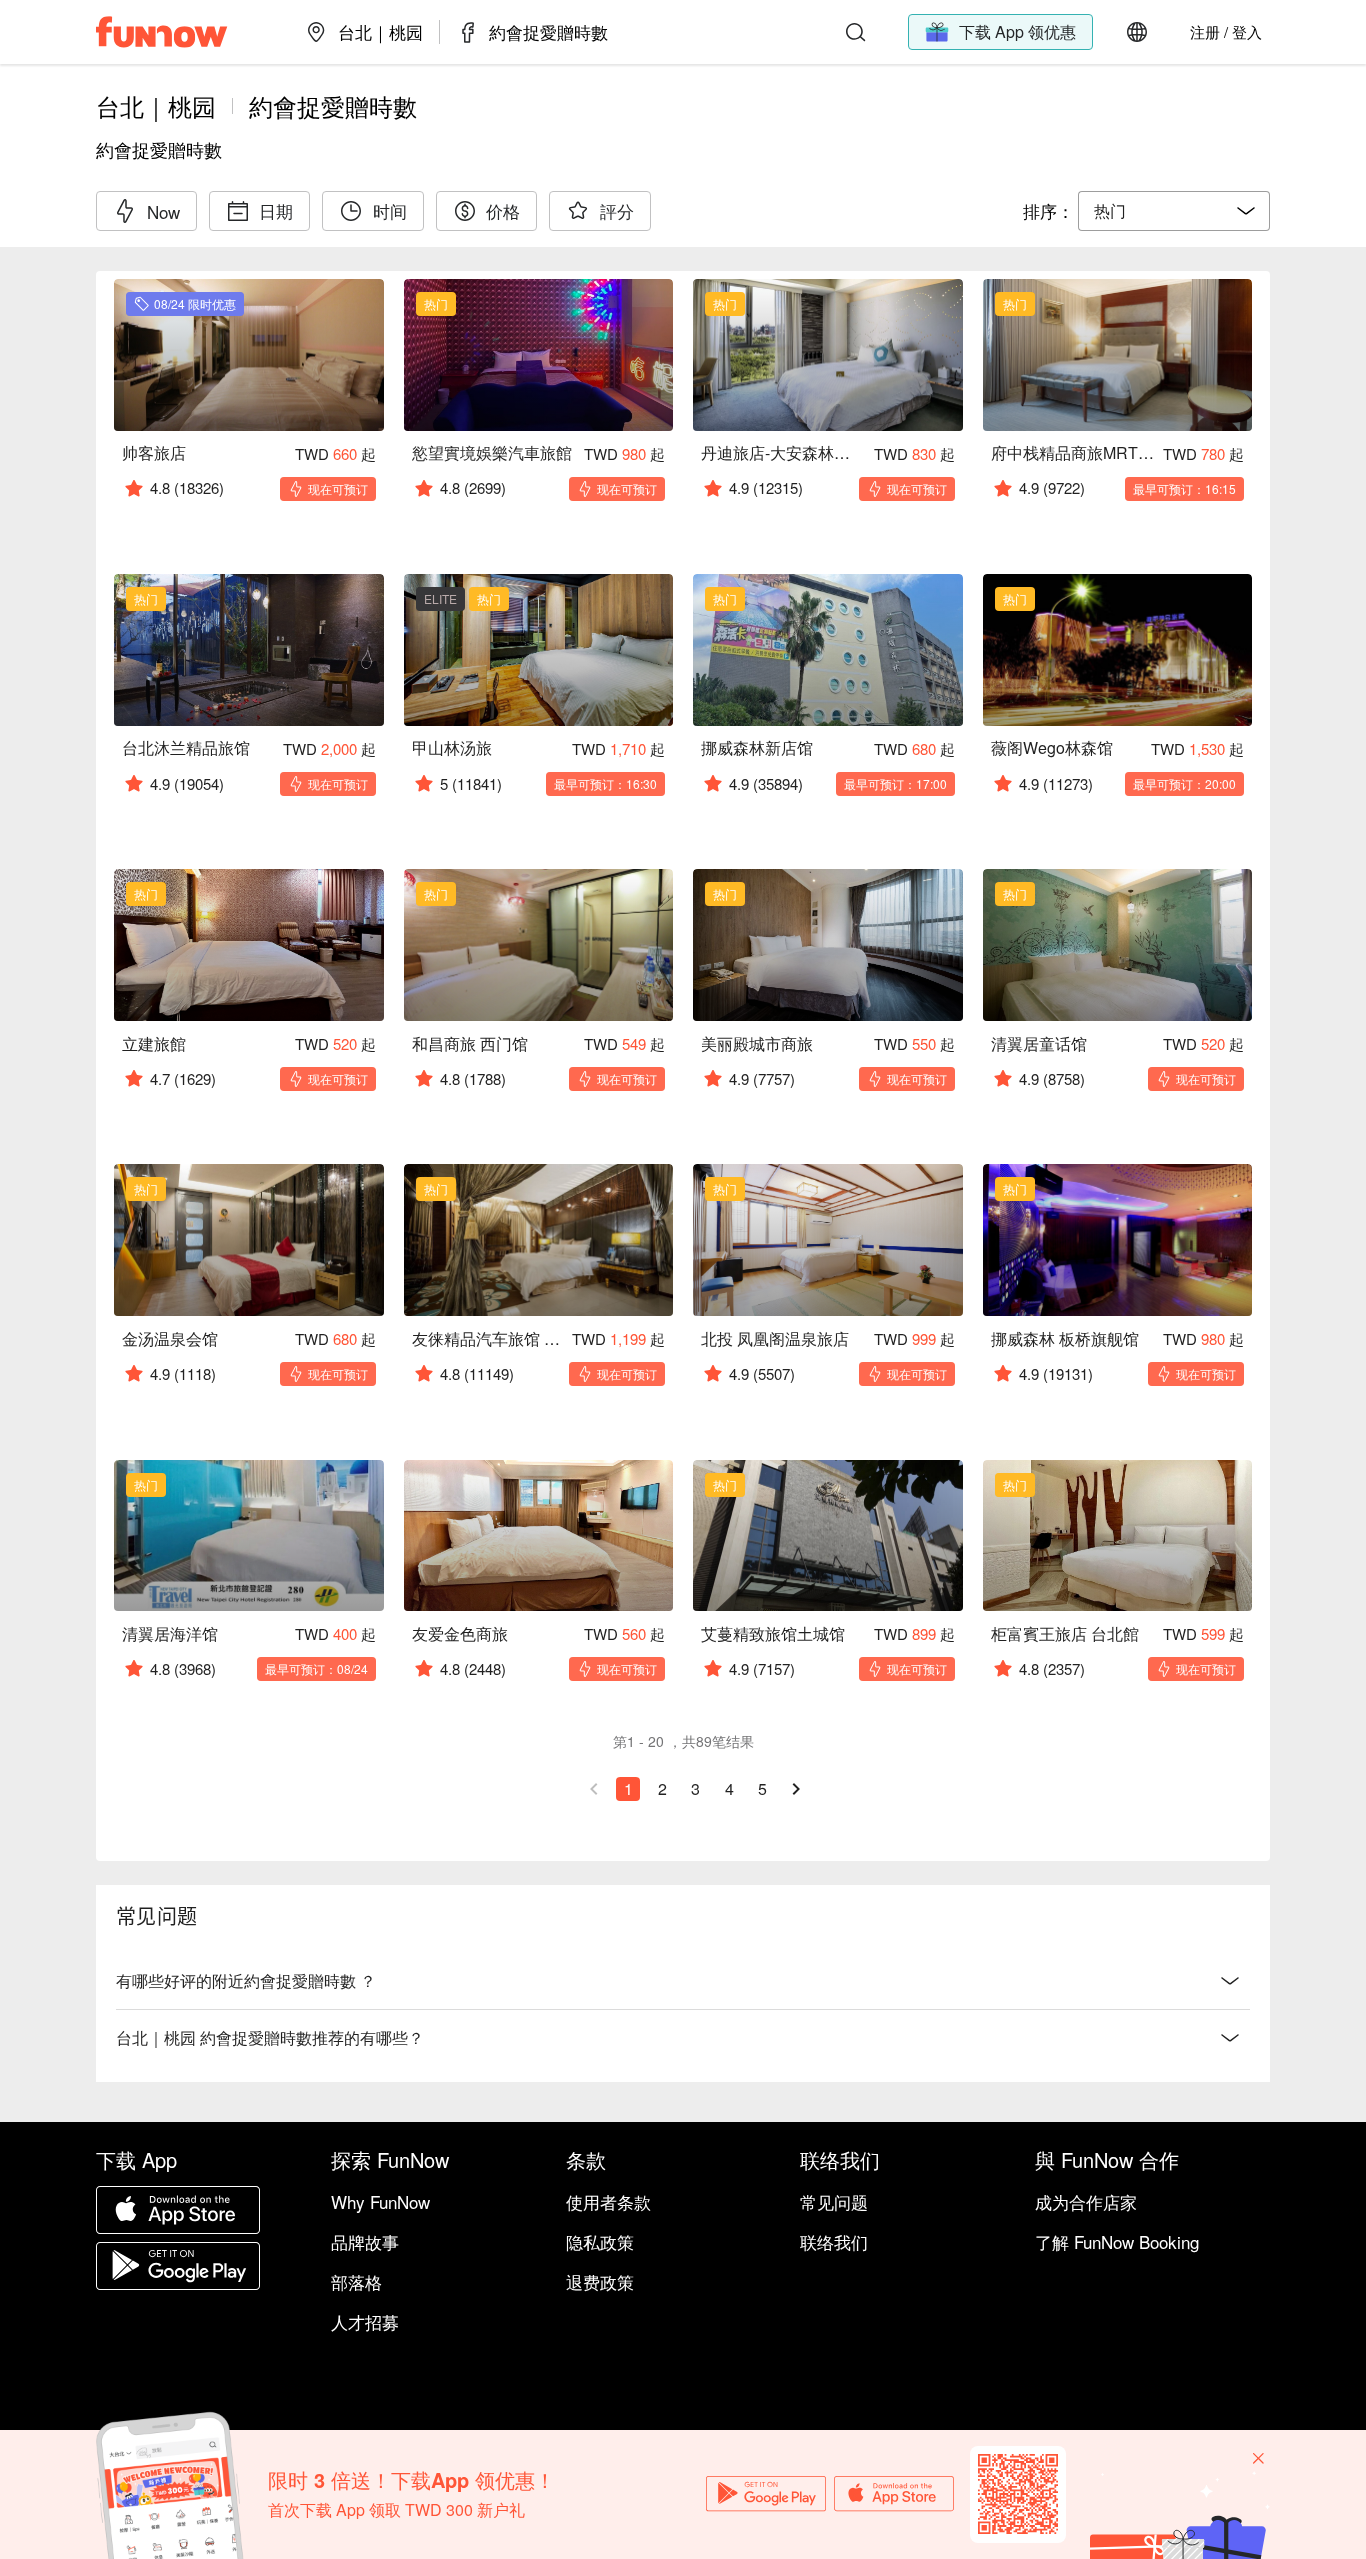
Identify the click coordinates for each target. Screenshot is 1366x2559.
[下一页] (796, 1789)
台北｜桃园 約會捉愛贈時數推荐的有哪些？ (270, 2037)
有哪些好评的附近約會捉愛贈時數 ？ (246, 1980)
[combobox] (1174, 211)
